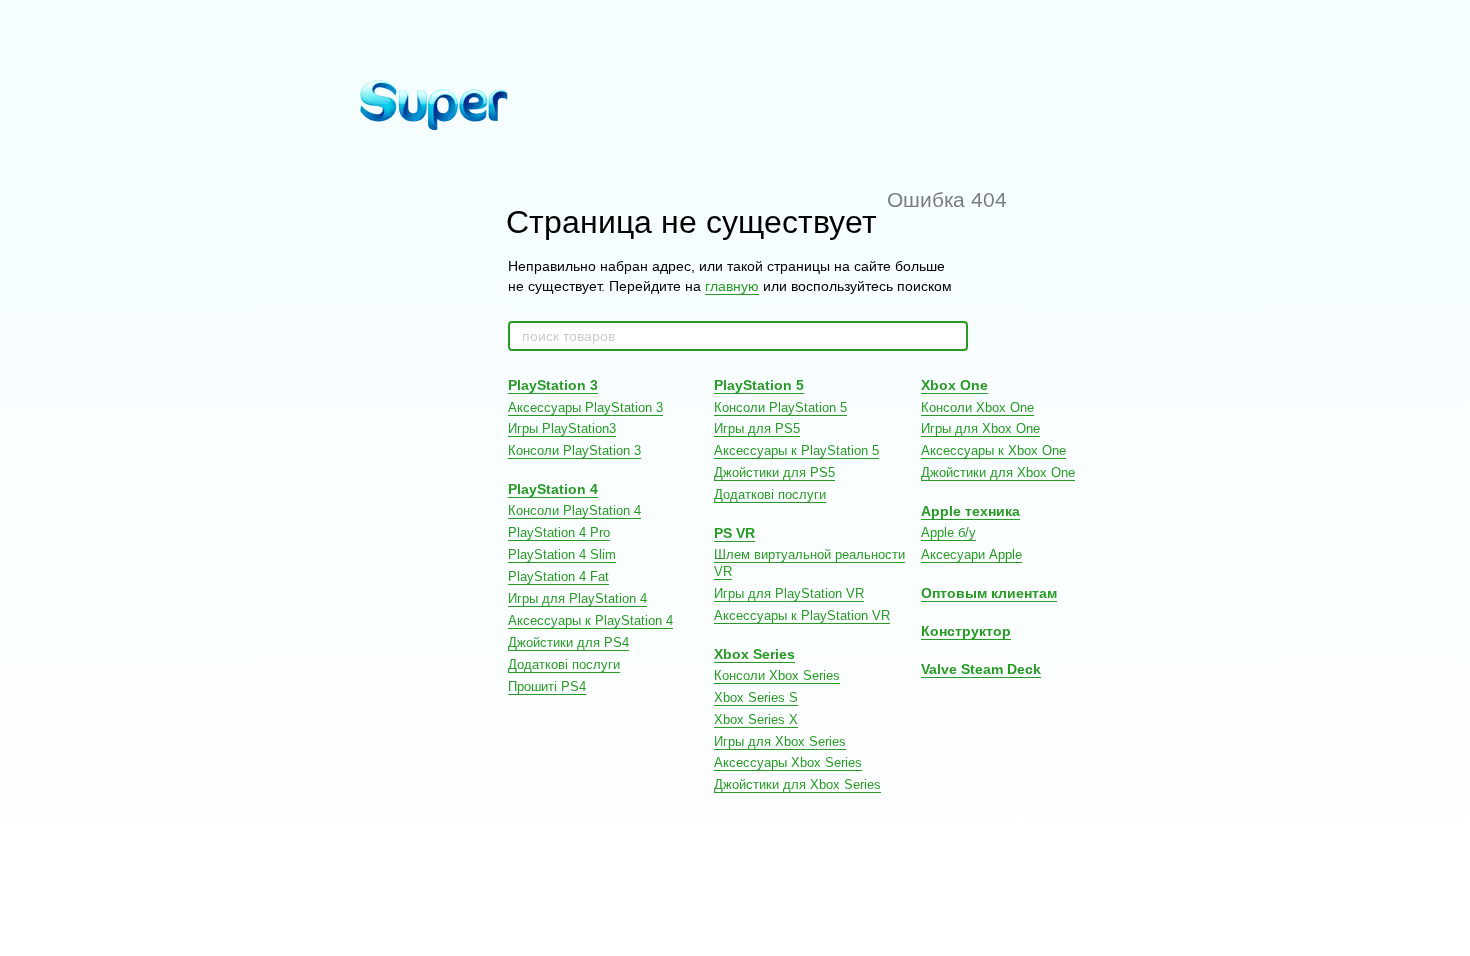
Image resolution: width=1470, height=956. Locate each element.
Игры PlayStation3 (562, 428)
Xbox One (954, 385)
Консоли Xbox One (977, 407)
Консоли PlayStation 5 (780, 407)
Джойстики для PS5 (774, 472)
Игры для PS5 (757, 428)
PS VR (734, 533)
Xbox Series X (756, 719)
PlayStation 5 (759, 385)
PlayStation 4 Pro (559, 532)
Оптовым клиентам (989, 593)
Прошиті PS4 (547, 686)
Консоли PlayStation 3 (574, 450)
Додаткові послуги (564, 664)
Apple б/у (948, 532)
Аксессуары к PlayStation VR (802, 615)
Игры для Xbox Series (780, 741)
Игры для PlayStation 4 (577, 598)
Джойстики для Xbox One (998, 472)
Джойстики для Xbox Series (797, 784)
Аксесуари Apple (971, 554)
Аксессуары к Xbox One (993, 450)
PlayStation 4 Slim (562, 554)
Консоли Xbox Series (777, 675)
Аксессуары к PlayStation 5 (796, 450)
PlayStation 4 (553, 489)
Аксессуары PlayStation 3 (585, 407)
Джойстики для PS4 (568, 642)
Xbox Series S (756, 697)
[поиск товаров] (952, 336)
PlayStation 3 (553, 385)
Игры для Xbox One (980, 428)
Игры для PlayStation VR (789, 593)
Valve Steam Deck (981, 669)
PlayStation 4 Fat (558, 576)
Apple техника (970, 511)
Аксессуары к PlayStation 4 (590, 620)
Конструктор (966, 631)
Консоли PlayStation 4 (574, 510)
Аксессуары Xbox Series (788, 762)
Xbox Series (754, 654)
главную (732, 286)
